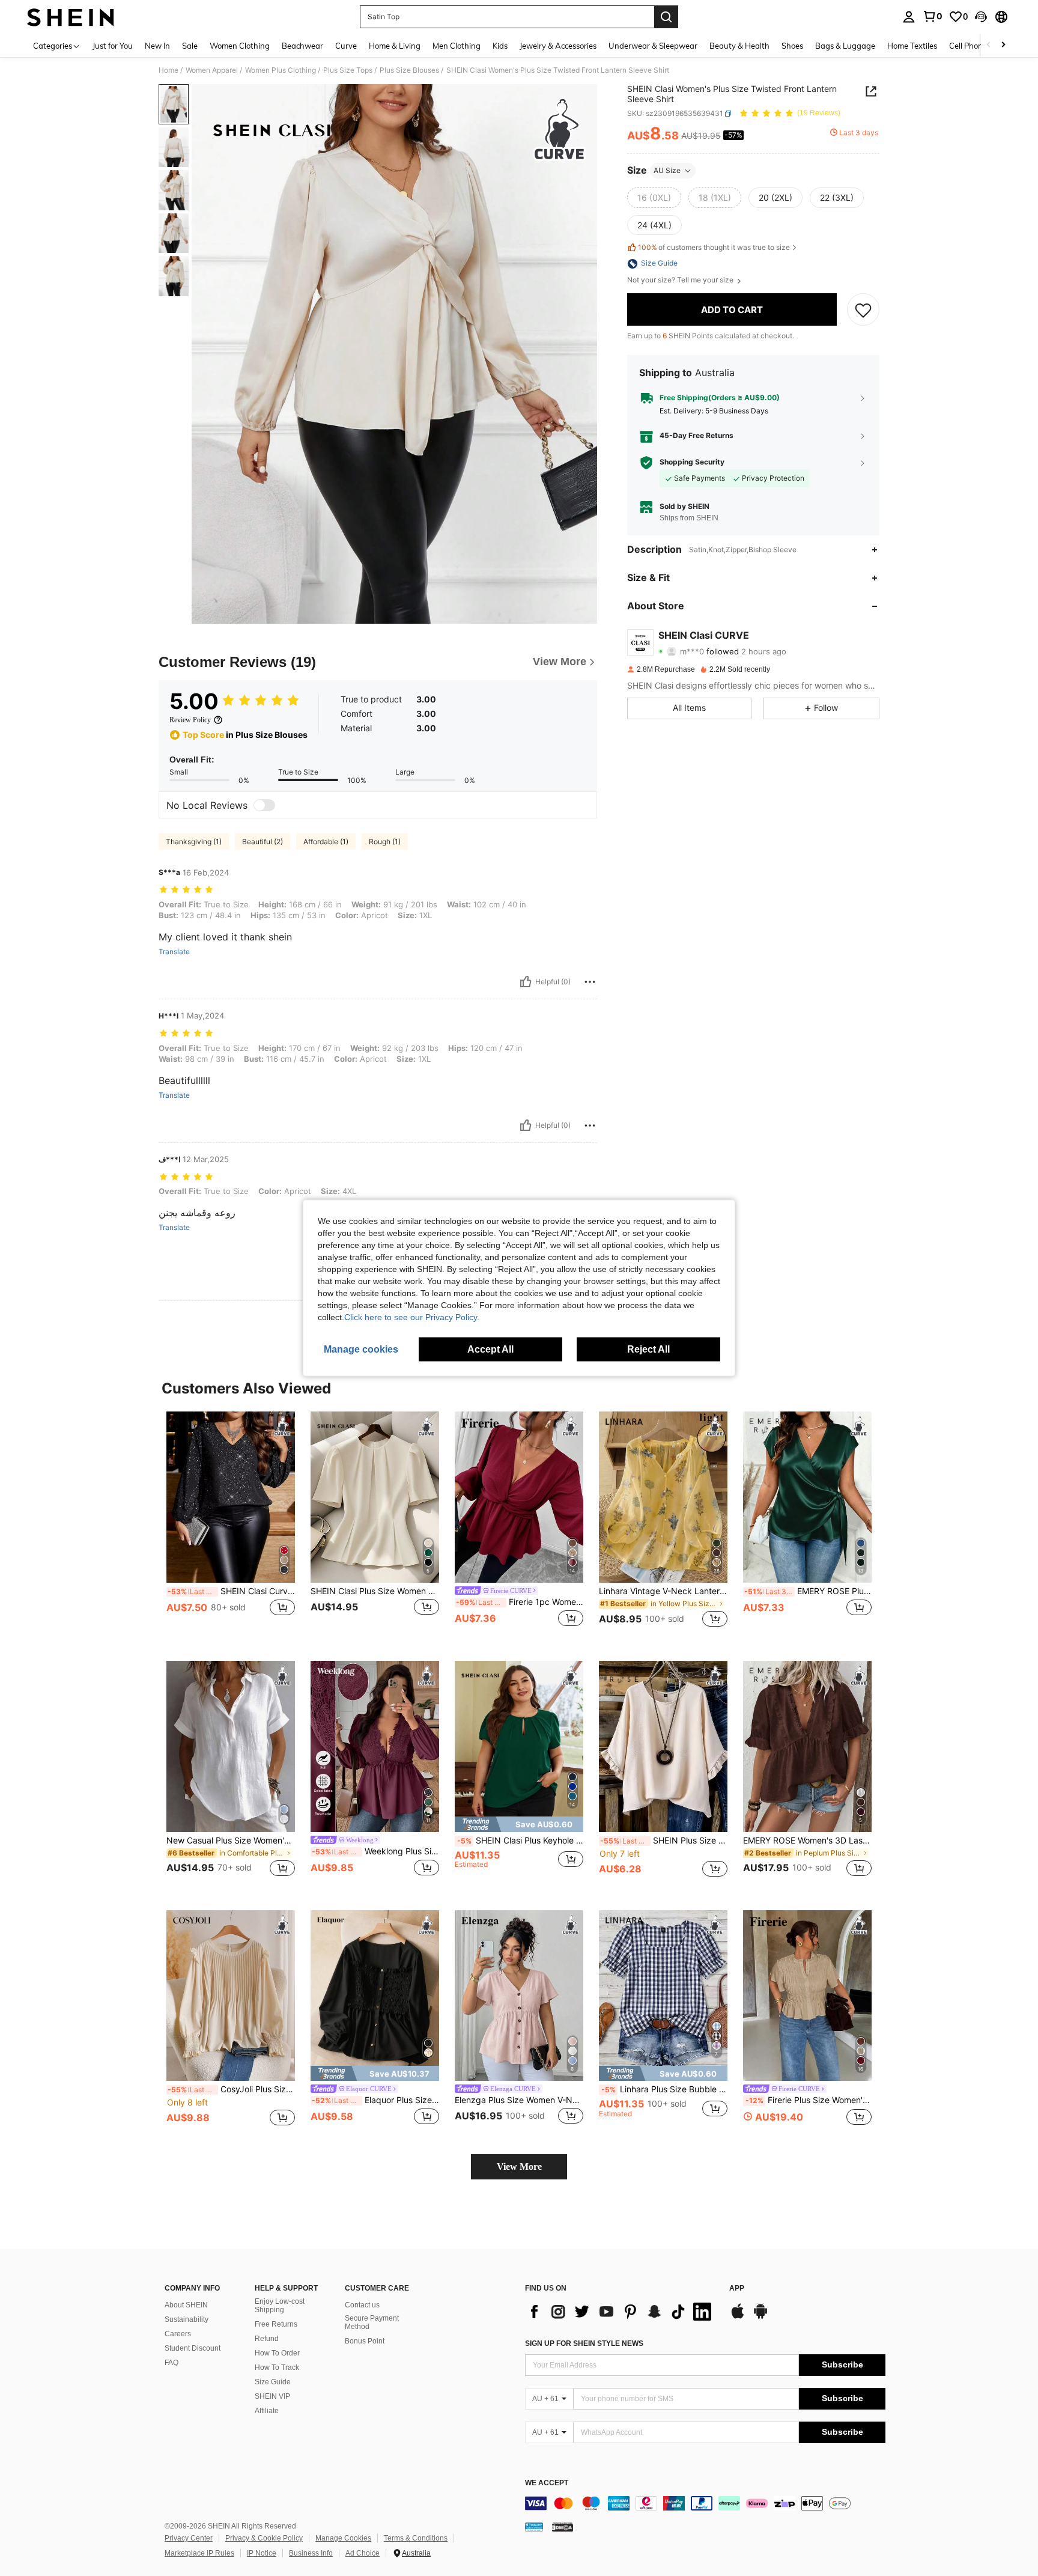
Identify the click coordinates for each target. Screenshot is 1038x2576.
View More (519, 2166)
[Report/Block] (590, 982)
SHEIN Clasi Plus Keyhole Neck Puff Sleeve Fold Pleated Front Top (520, 1841)
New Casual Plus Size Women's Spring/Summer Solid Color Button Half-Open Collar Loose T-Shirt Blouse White (231, 1841)
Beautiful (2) (263, 842)
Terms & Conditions (416, 2538)
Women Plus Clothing (281, 70)
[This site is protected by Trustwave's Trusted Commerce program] (534, 2527)
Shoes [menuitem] (792, 46)
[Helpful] (526, 982)
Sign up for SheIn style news (584, 2343)
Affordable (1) (326, 842)
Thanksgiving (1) (194, 842)
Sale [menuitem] (190, 46)
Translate (174, 952)
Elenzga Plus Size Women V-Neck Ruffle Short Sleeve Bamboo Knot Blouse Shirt (519, 2100)
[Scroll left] (989, 45)
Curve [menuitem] (346, 46)
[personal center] (909, 17)
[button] (981, 17)
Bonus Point (365, 2341)
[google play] (760, 2317)
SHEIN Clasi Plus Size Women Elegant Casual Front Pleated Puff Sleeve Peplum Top (375, 1591)
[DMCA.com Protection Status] (563, 2527)
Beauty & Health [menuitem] (739, 46)
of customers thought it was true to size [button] (714, 247)
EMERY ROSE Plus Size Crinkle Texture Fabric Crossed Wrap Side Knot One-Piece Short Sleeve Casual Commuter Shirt (808, 1591)
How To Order (277, 2353)
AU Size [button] (667, 170)
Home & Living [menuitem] (395, 46)
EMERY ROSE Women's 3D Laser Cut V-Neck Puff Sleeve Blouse (807, 1841)
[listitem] (231, 1527)
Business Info (311, 2553)
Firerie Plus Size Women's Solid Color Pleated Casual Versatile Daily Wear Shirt (809, 2100)
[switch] (264, 805)
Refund (267, 2339)
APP (737, 2288)
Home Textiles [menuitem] (912, 46)
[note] (519, 1824)
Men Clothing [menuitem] (457, 46)
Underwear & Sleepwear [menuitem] (653, 46)
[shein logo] (71, 17)
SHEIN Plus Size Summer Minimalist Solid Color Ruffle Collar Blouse (664, 1841)
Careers (178, 2334)
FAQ (171, 2363)
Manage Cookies (343, 2538)
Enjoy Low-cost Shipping (280, 2306)
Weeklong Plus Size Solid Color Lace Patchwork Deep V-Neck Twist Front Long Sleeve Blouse (375, 1851)
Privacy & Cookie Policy (264, 2538)
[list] (621, 2312)
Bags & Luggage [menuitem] (845, 46)
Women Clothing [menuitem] (240, 46)
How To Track (277, 2367)
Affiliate (267, 2411)
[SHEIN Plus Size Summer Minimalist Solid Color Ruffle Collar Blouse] (663, 1746)
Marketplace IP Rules (199, 2553)
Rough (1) (385, 842)
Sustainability (187, 2319)
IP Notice (262, 2553)
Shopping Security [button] (692, 463)
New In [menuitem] (157, 46)
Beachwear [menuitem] (302, 46)
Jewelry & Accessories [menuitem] (558, 46)
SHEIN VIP (272, 2396)
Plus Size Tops (348, 70)
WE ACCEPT (547, 2483)
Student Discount (193, 2348)
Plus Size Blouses (409, 70)
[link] (932, 16)
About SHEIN (186, 2305)
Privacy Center (189, 2538)
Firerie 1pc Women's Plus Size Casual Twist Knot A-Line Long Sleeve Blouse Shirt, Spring (520, 1602)
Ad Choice (363, 2553)
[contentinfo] (705, 2503)
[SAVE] (863, 310)
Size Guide (273, 2382)
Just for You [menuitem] (113, 46)
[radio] (654, 198)
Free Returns (276, 2324)
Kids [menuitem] (500, 46)
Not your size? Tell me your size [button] (681, 281)
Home (168, 70)
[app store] (738, 2317)
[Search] (666, 17)
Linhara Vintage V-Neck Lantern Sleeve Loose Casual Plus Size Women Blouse (663, 1591)
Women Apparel (212, 70)
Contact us (362, 2305)
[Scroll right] (1003, 45)
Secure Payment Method (372, 2322)
